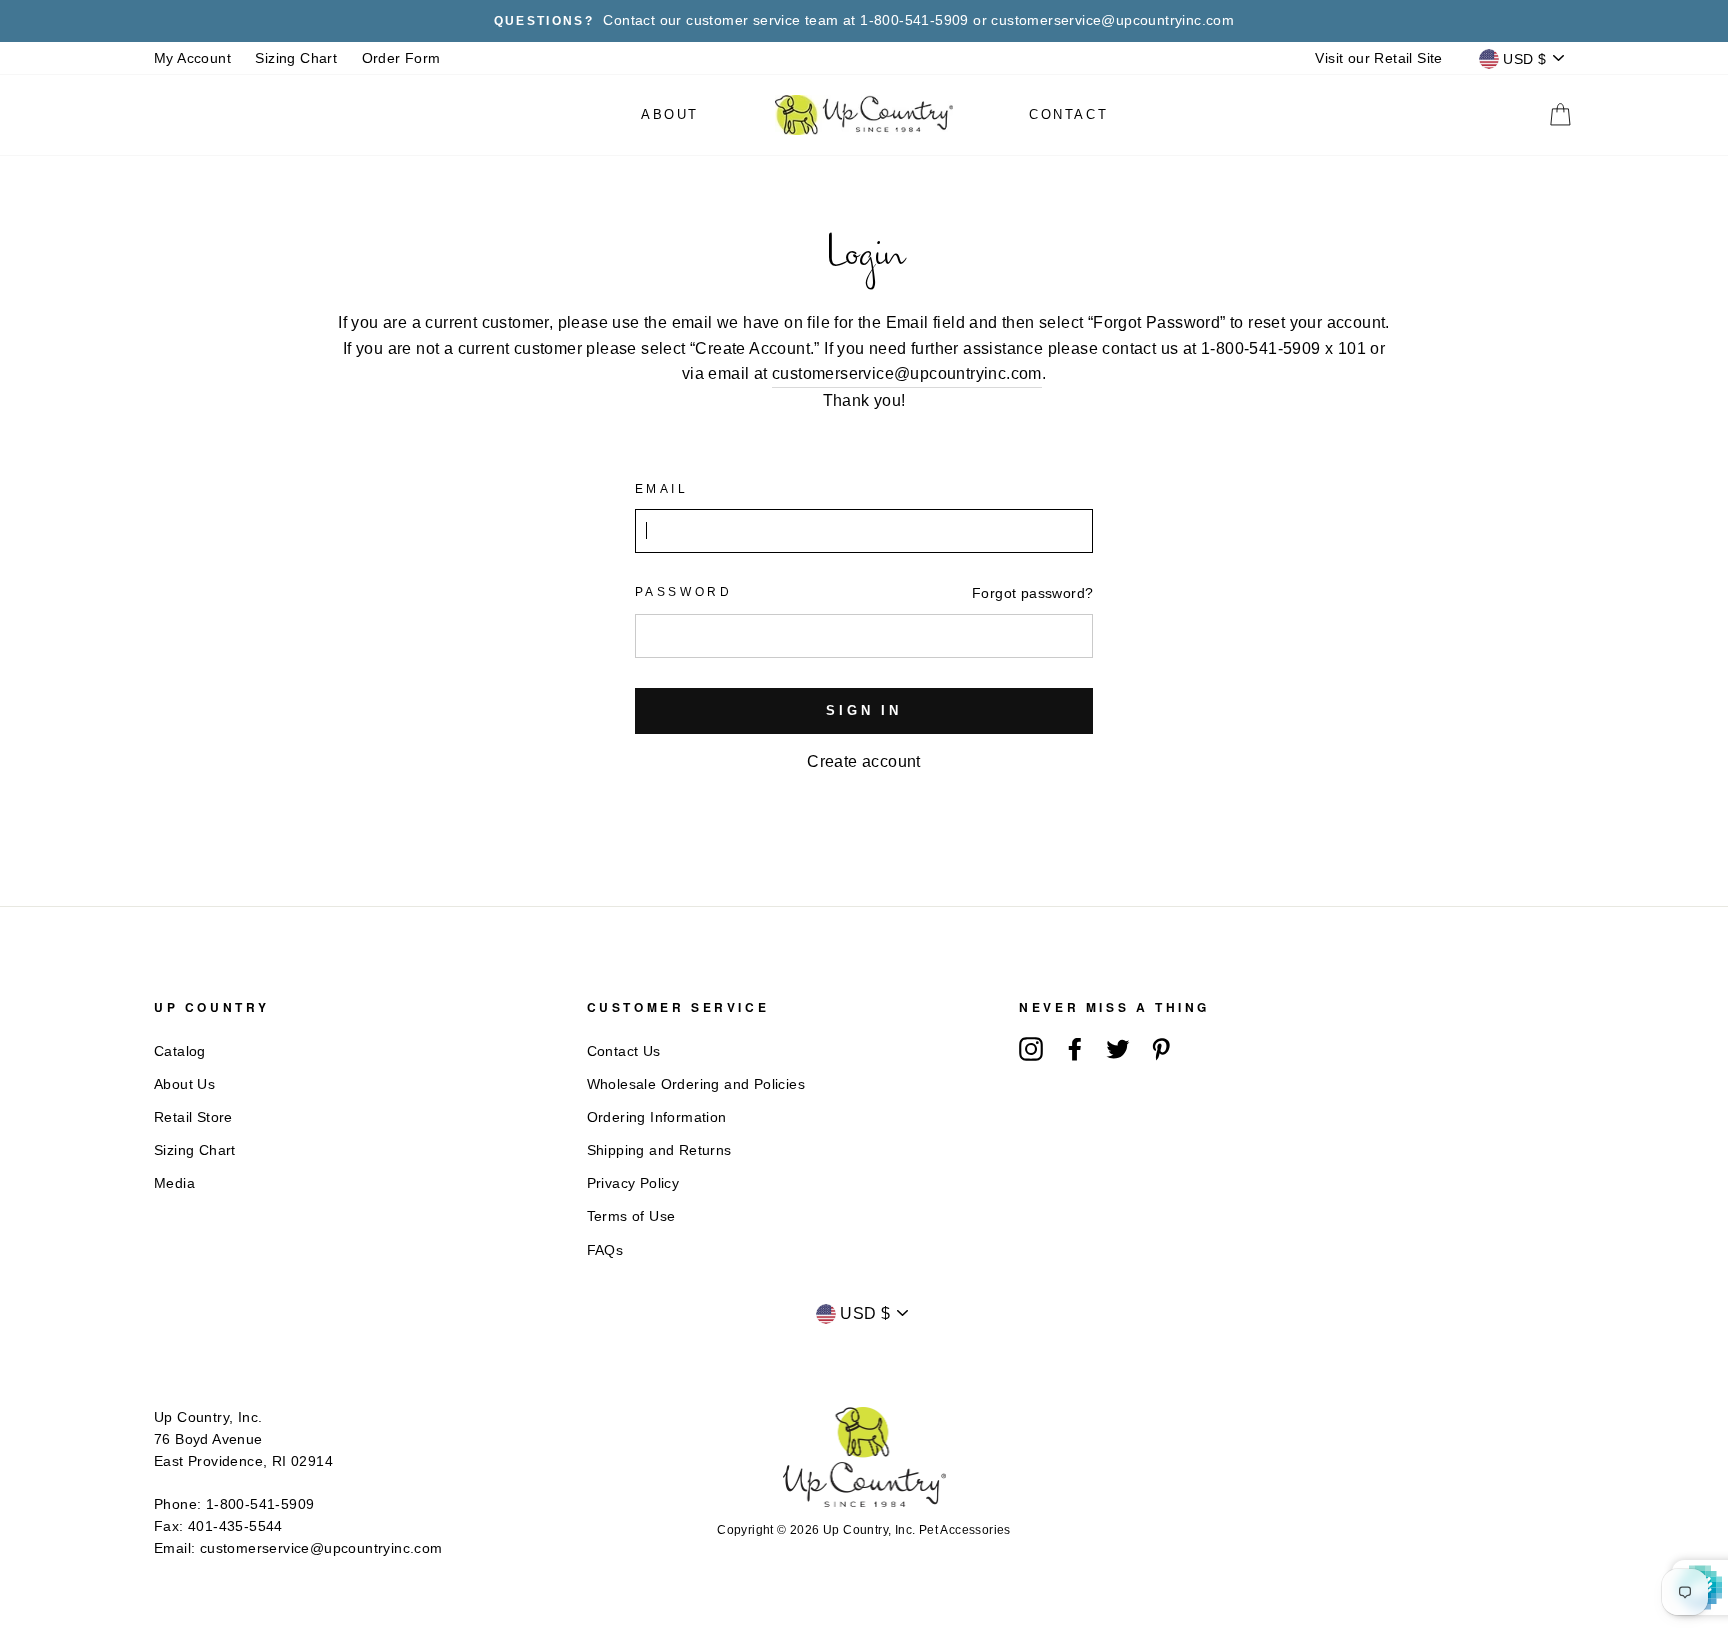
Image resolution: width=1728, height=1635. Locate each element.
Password (684, 592)
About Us (184, 1084)
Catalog (180, 1051)
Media (174, 1183)
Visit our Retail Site (1378, 58)
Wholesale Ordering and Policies (696, 1084)
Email (662, 489)
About (670, 114)
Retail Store (193, 1117)
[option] (864, 21)
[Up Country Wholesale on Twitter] (1118, 1049)
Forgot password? (1032, 593)
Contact (1068, 114)
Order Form (401, 58)
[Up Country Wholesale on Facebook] (1075, 1049)
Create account (864, 761)
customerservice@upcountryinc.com (907, 373)
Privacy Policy (633, 1183)
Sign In (864, 710)
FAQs (605, 1250)
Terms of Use (631, 1216)
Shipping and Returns (659, 1150)
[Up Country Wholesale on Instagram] (1031, 1049)
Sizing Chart (296, 58)
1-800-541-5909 (260, 1504)
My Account (192, 58)
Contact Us (624, 1051)
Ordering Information (657, 1117)
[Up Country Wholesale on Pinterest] (1161, 1049)
